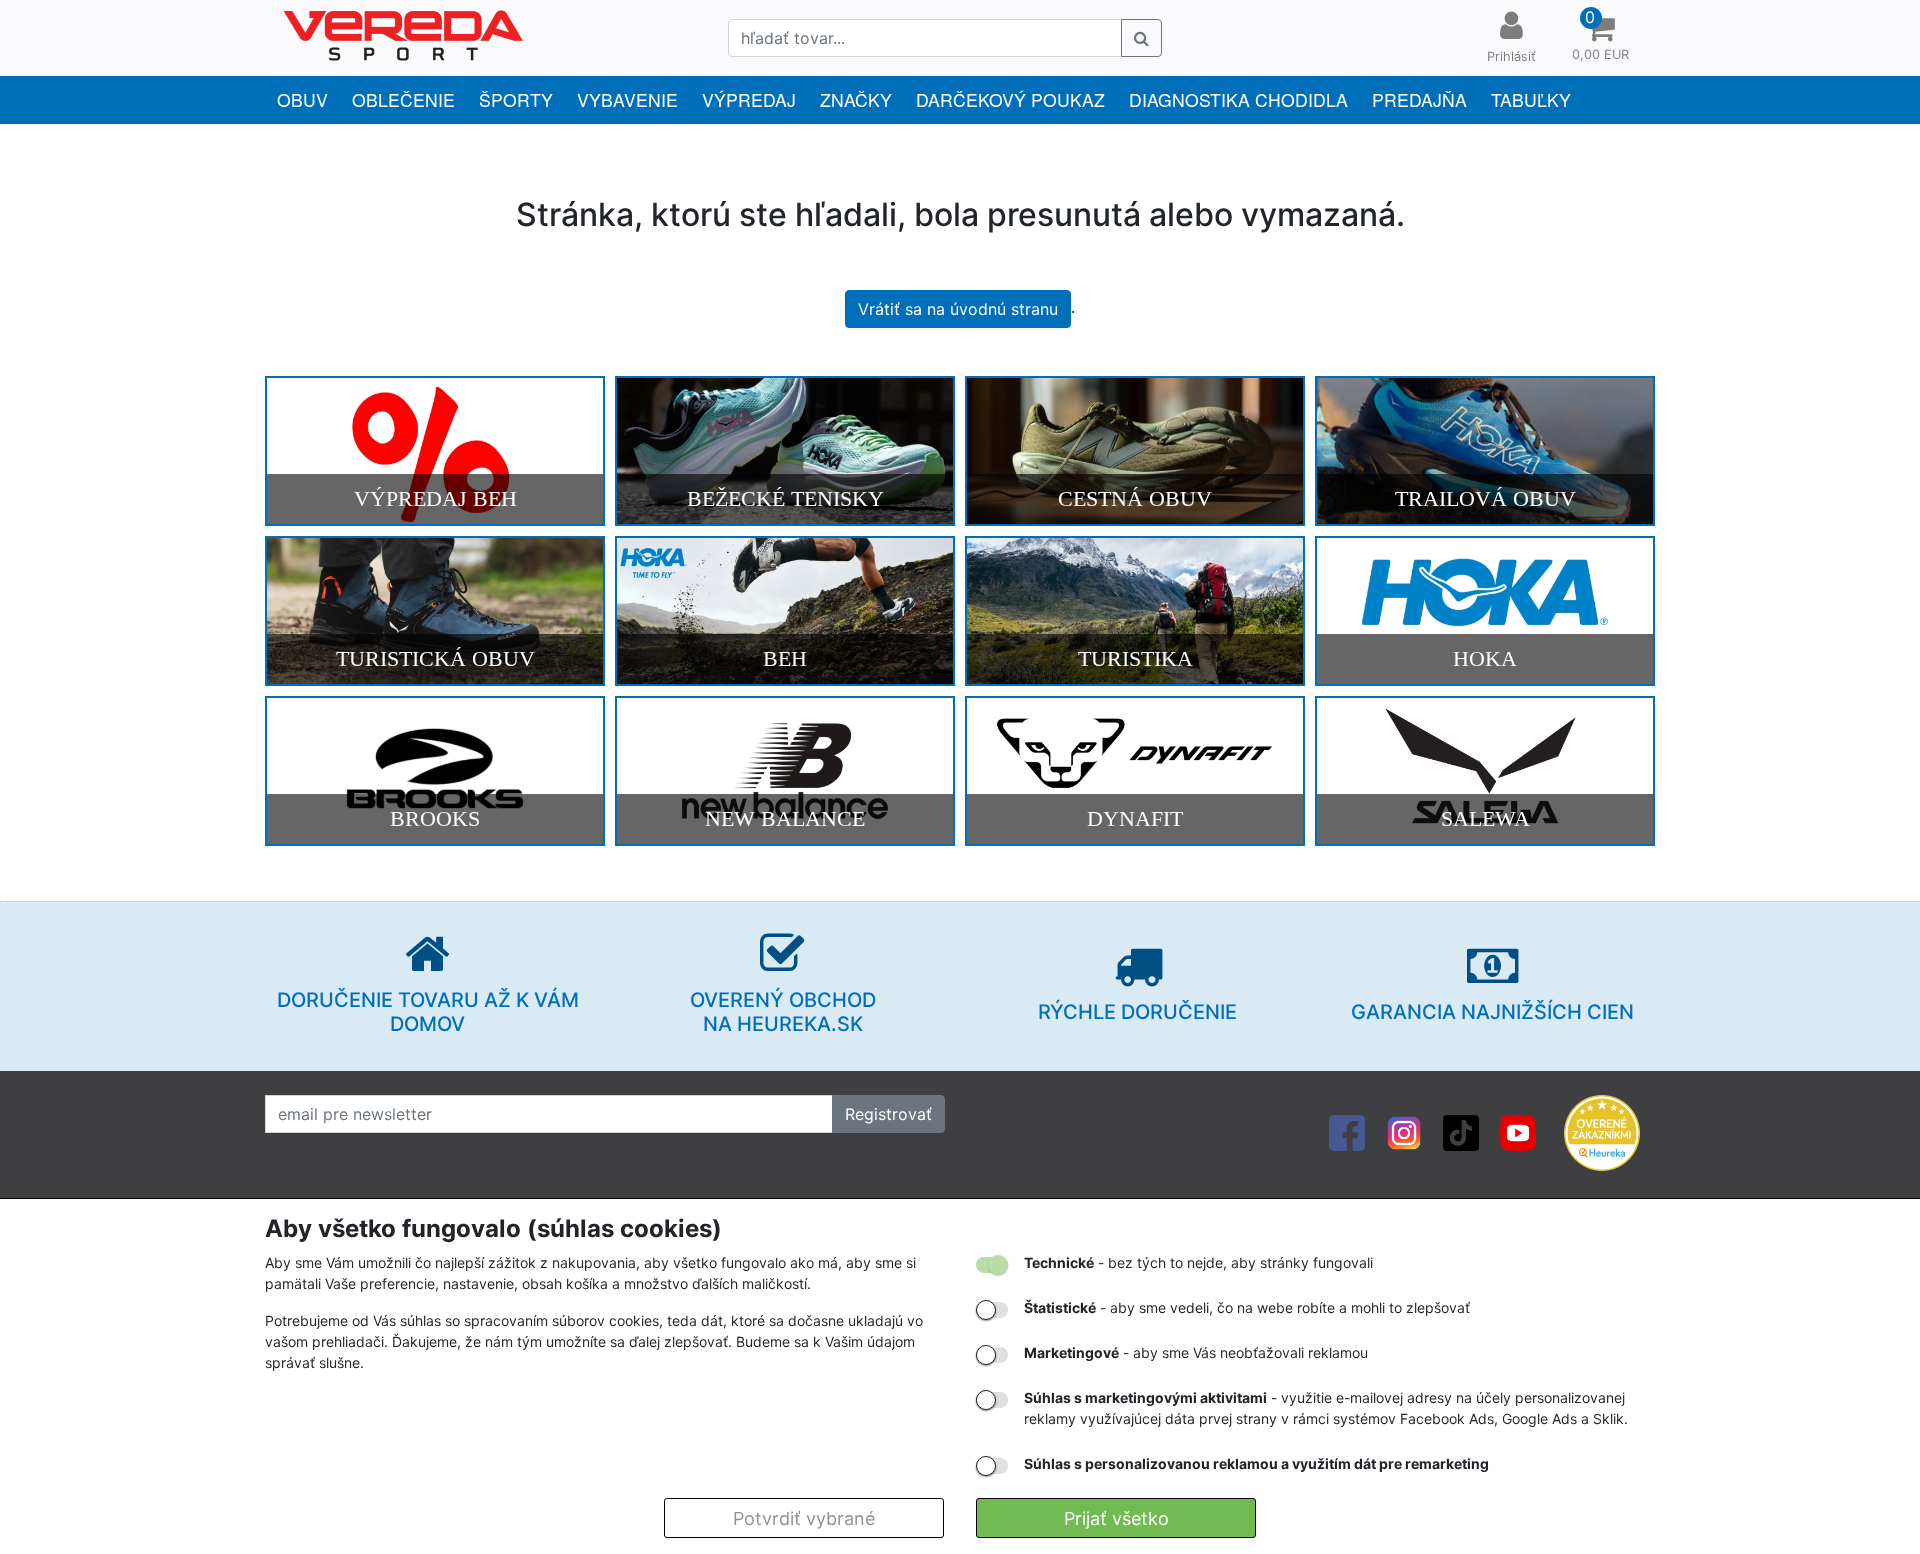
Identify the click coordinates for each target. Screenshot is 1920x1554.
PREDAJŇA (1419, 99)
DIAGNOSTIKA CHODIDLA (1238, 99)
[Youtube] (1518, 1132)
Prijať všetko (1116, 1518)
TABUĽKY (1531, 99)
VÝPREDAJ (749, 99)
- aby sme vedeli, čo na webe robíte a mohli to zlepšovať (1247, 1307)
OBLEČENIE (403, 99)
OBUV (302, 99)
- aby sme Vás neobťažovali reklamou (1196, 1352)
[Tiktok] (1461, 1132)
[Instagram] (1404, 1132)
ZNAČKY (856, 99)
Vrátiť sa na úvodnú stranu (958, 309)
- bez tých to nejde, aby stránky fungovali (1198, 1262)
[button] (1600, 38)
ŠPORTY (516, 99)
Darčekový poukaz (1010, 99)
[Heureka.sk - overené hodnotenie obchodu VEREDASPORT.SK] (1602, 1132)
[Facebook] (1347, 1132)
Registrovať (888, 1114)
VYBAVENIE (627, 99)
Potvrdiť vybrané (804, 1518)
